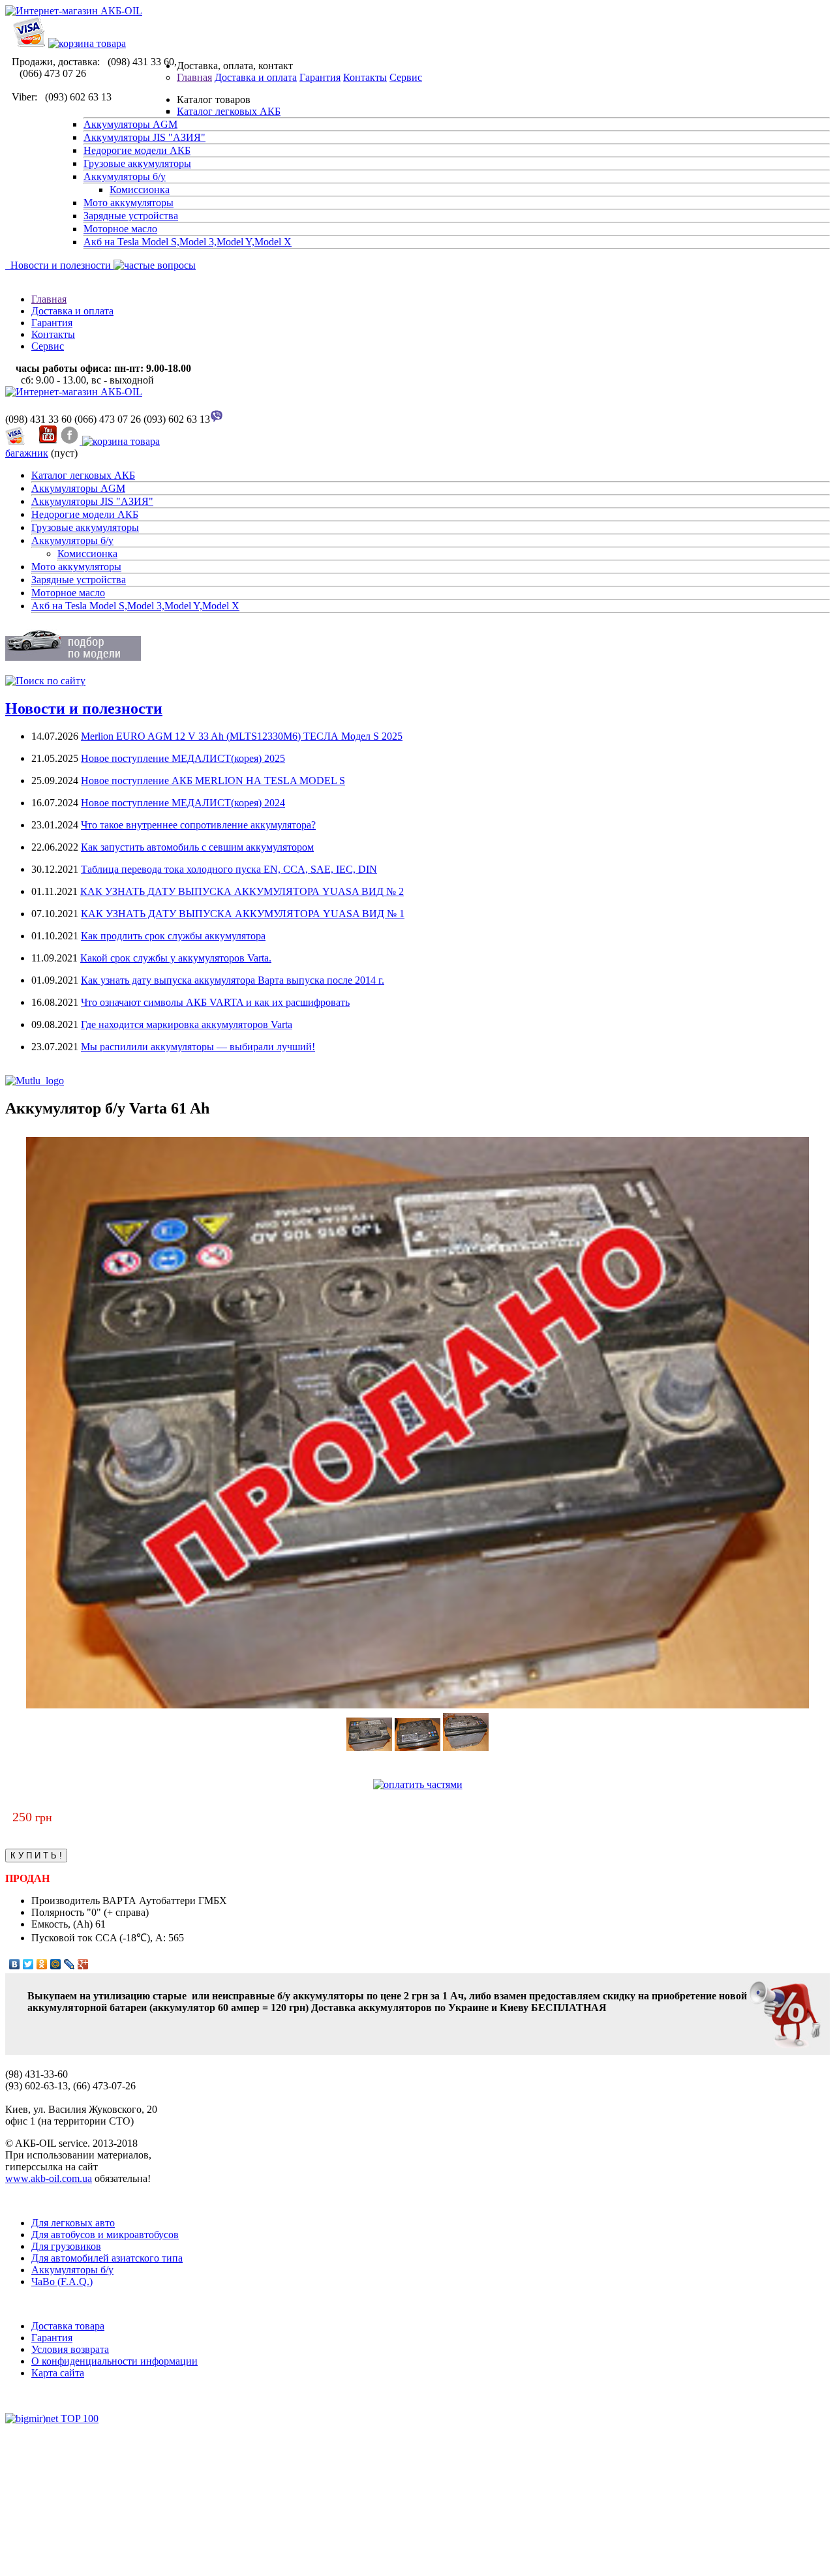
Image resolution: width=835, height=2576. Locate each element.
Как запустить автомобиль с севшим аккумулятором (197, 847)
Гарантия (320, 77)
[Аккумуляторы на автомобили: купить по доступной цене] (74, 392)
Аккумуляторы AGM (130, 124)
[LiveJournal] (69, 1964)
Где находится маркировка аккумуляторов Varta (187, 1024)
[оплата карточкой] (29, 43)
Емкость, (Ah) (63, 1924)
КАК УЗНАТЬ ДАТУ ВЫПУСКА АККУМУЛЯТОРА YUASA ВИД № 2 (242, 891)
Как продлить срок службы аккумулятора (173, 936)
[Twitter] (28, 1964)
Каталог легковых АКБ (229, 111)
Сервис (406, 77)
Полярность (59, 1912)
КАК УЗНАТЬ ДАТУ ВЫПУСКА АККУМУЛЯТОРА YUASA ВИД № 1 (243, 914)
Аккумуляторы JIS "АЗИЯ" (144, 137)
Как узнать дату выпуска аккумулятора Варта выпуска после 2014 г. (233, 980)
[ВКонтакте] (15, 1964)
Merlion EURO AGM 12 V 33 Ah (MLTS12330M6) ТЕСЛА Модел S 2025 (242, 736)
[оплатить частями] (418, 1784)
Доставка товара (68, 2326)
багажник (27, 453)
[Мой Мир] (56, 1964)
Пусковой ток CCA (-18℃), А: (100, 1938)
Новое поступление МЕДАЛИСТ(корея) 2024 (183, 803)
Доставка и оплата (256, 77)
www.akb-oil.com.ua (49, 2178)
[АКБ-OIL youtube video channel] (48, 441)
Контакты (365, 77)
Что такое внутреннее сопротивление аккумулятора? (198, 825)
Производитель (67, 1901)
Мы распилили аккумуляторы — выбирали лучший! (198, 1047)
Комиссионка (140, 189)
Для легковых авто (73, 2223)
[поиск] (45, 681)
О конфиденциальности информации (114, 2361)
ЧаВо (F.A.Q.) (62, 2281)
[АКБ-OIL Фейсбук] (71, 441)
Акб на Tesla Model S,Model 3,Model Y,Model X (188, 242)
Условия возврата (70, 2349)
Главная (194, 77)
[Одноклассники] (42, 1964)
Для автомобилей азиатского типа (107, 2258)
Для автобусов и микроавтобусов (105, 2235)
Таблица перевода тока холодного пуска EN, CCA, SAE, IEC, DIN (229, 869)
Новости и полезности (58, 265)
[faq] (153, 265)
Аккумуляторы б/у (125, 176)
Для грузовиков (66, 2246)
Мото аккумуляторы (129, 203)
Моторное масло (120, 229)
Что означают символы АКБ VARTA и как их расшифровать (215, 1002)
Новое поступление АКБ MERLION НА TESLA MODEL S (213, 780)
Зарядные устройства (131, 216)
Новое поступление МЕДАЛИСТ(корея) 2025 (183, 758)
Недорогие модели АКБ (137, 150)
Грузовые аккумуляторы (137, 163)
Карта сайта (58, 2373)
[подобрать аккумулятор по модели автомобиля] (73, 657)
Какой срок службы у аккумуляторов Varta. (176, 958)
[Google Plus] (83, 1964)
